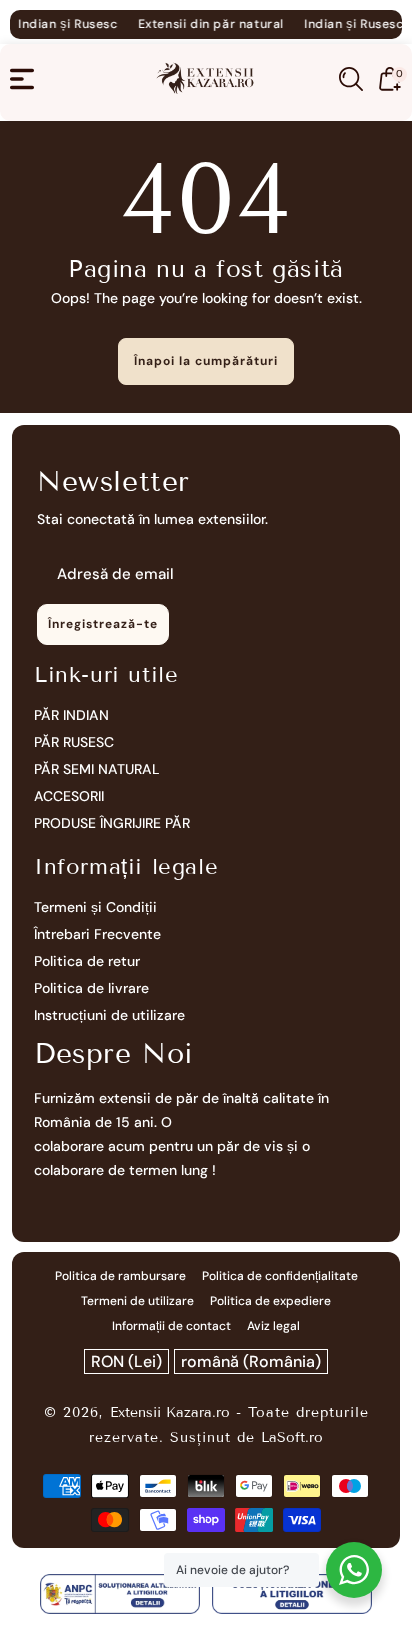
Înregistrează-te (103, 624)
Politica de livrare (91, 988)
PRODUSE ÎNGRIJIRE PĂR (112, 823)
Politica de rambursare (120, 1276)
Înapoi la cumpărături (206, 361)
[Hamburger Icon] (22, 79)
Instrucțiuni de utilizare (109, 1015)
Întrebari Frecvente (97, 934)
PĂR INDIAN (71, 715)
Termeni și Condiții (95, 907)
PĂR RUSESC (74, 742)
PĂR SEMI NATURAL (97, 769)
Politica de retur (87, 961)
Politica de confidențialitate (280, 1276)
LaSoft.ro (292, 1437)
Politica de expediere (270, 1301)
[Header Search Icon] (351, 79)
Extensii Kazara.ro (170, 1412)
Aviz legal (273, 1326)
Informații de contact (171, 1326)
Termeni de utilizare (137, 1301)
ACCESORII (69, 796)
